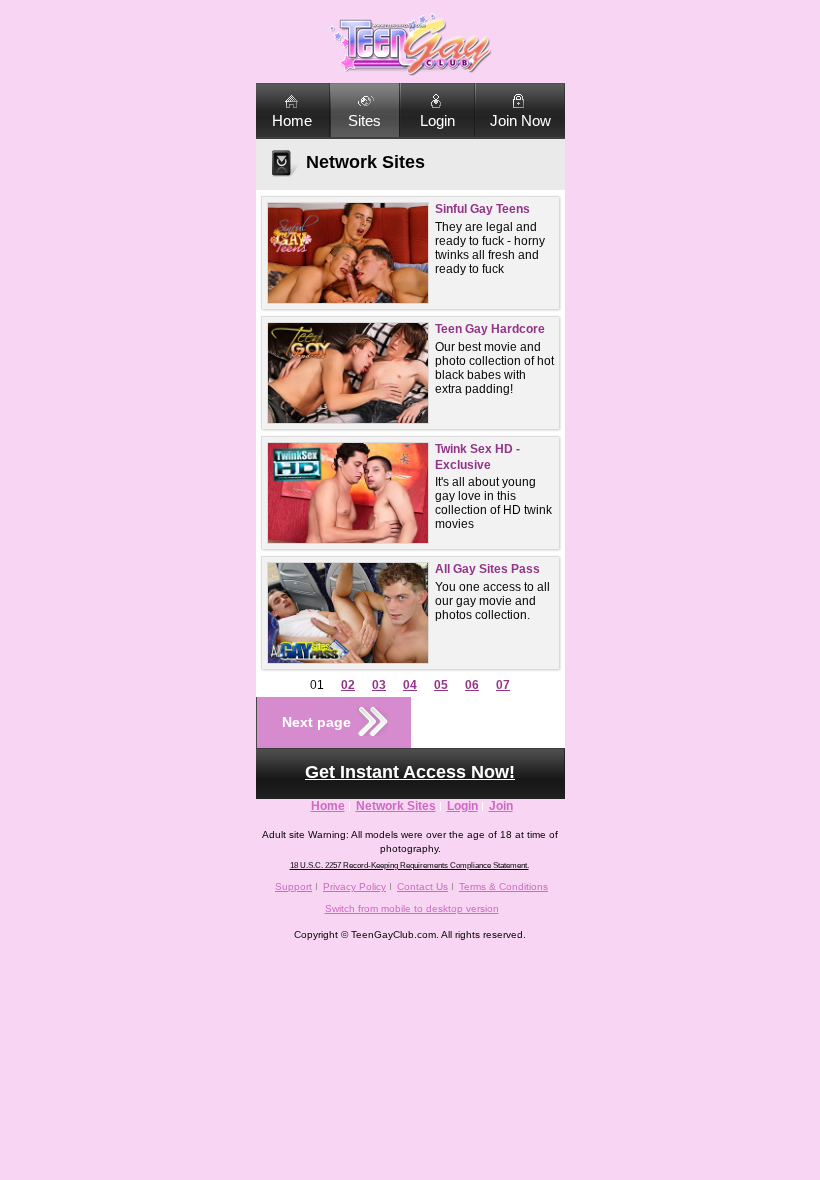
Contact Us (422, 886)
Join (501, 806)
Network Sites (396, 806)
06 (472, 685)
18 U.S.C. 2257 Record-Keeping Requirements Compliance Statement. (409, 865)
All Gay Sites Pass (487, 569)
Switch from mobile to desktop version (412, 908)
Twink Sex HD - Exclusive (477, 457)
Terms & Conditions (503, 886)
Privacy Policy (354, 886)
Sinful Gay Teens (482, 209)
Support (293, 886)
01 (317, 685)
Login (437, 120)
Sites (364, 120)
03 (379, 685)
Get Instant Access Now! (410, 772)
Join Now (520, 120)
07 (503, 685)
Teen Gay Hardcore (490, 329)
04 (410, 685)
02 (348, 685)
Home (292, 120)
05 (441, 685)
